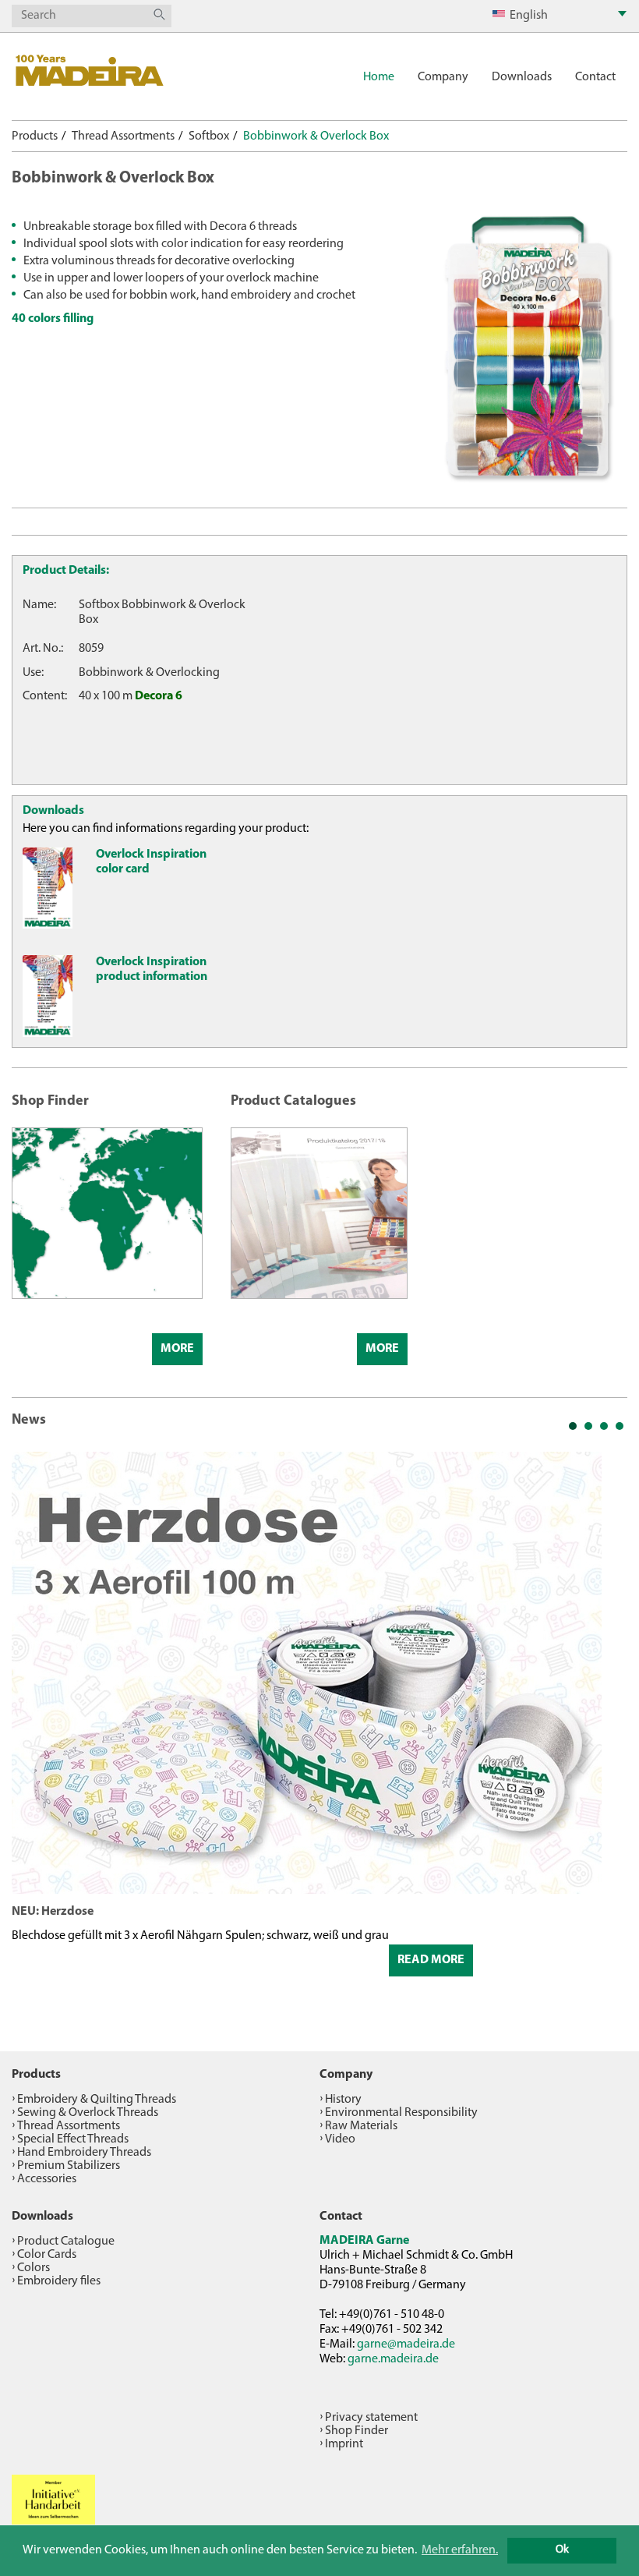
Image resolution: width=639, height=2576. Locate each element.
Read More (431, 1960)
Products (35, 136)
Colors (34, 2268)
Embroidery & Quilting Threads (97, 2100)
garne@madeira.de (406, 2344)
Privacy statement (371, 2418)
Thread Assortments (123, 136)
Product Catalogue (66, 2242)
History (343, 2100)
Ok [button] (562, 2550)
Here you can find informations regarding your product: (166, 829)
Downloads (522, 77)
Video (340, 2139)
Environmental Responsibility (401, 2113)
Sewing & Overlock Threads (88, 2113)
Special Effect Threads (73, 2139)
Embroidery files (59, 2281)
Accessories (47, 2179)
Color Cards (47, 2255)
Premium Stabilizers (69, 2166)
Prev (32, 1730)
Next (607, 1730)
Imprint (344, 2444)
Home (379, 77)
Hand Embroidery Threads (84, 2153)
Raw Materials (361, 2126)
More (177, 1349)
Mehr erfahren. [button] (460, 2550)
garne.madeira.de (393, 2359)
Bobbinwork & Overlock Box (316, 136)
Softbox (209, 136)
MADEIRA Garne (364, 2241)
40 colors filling (53, 319)
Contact (595, 77)
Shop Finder (357, 2431)
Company (443, 77)
